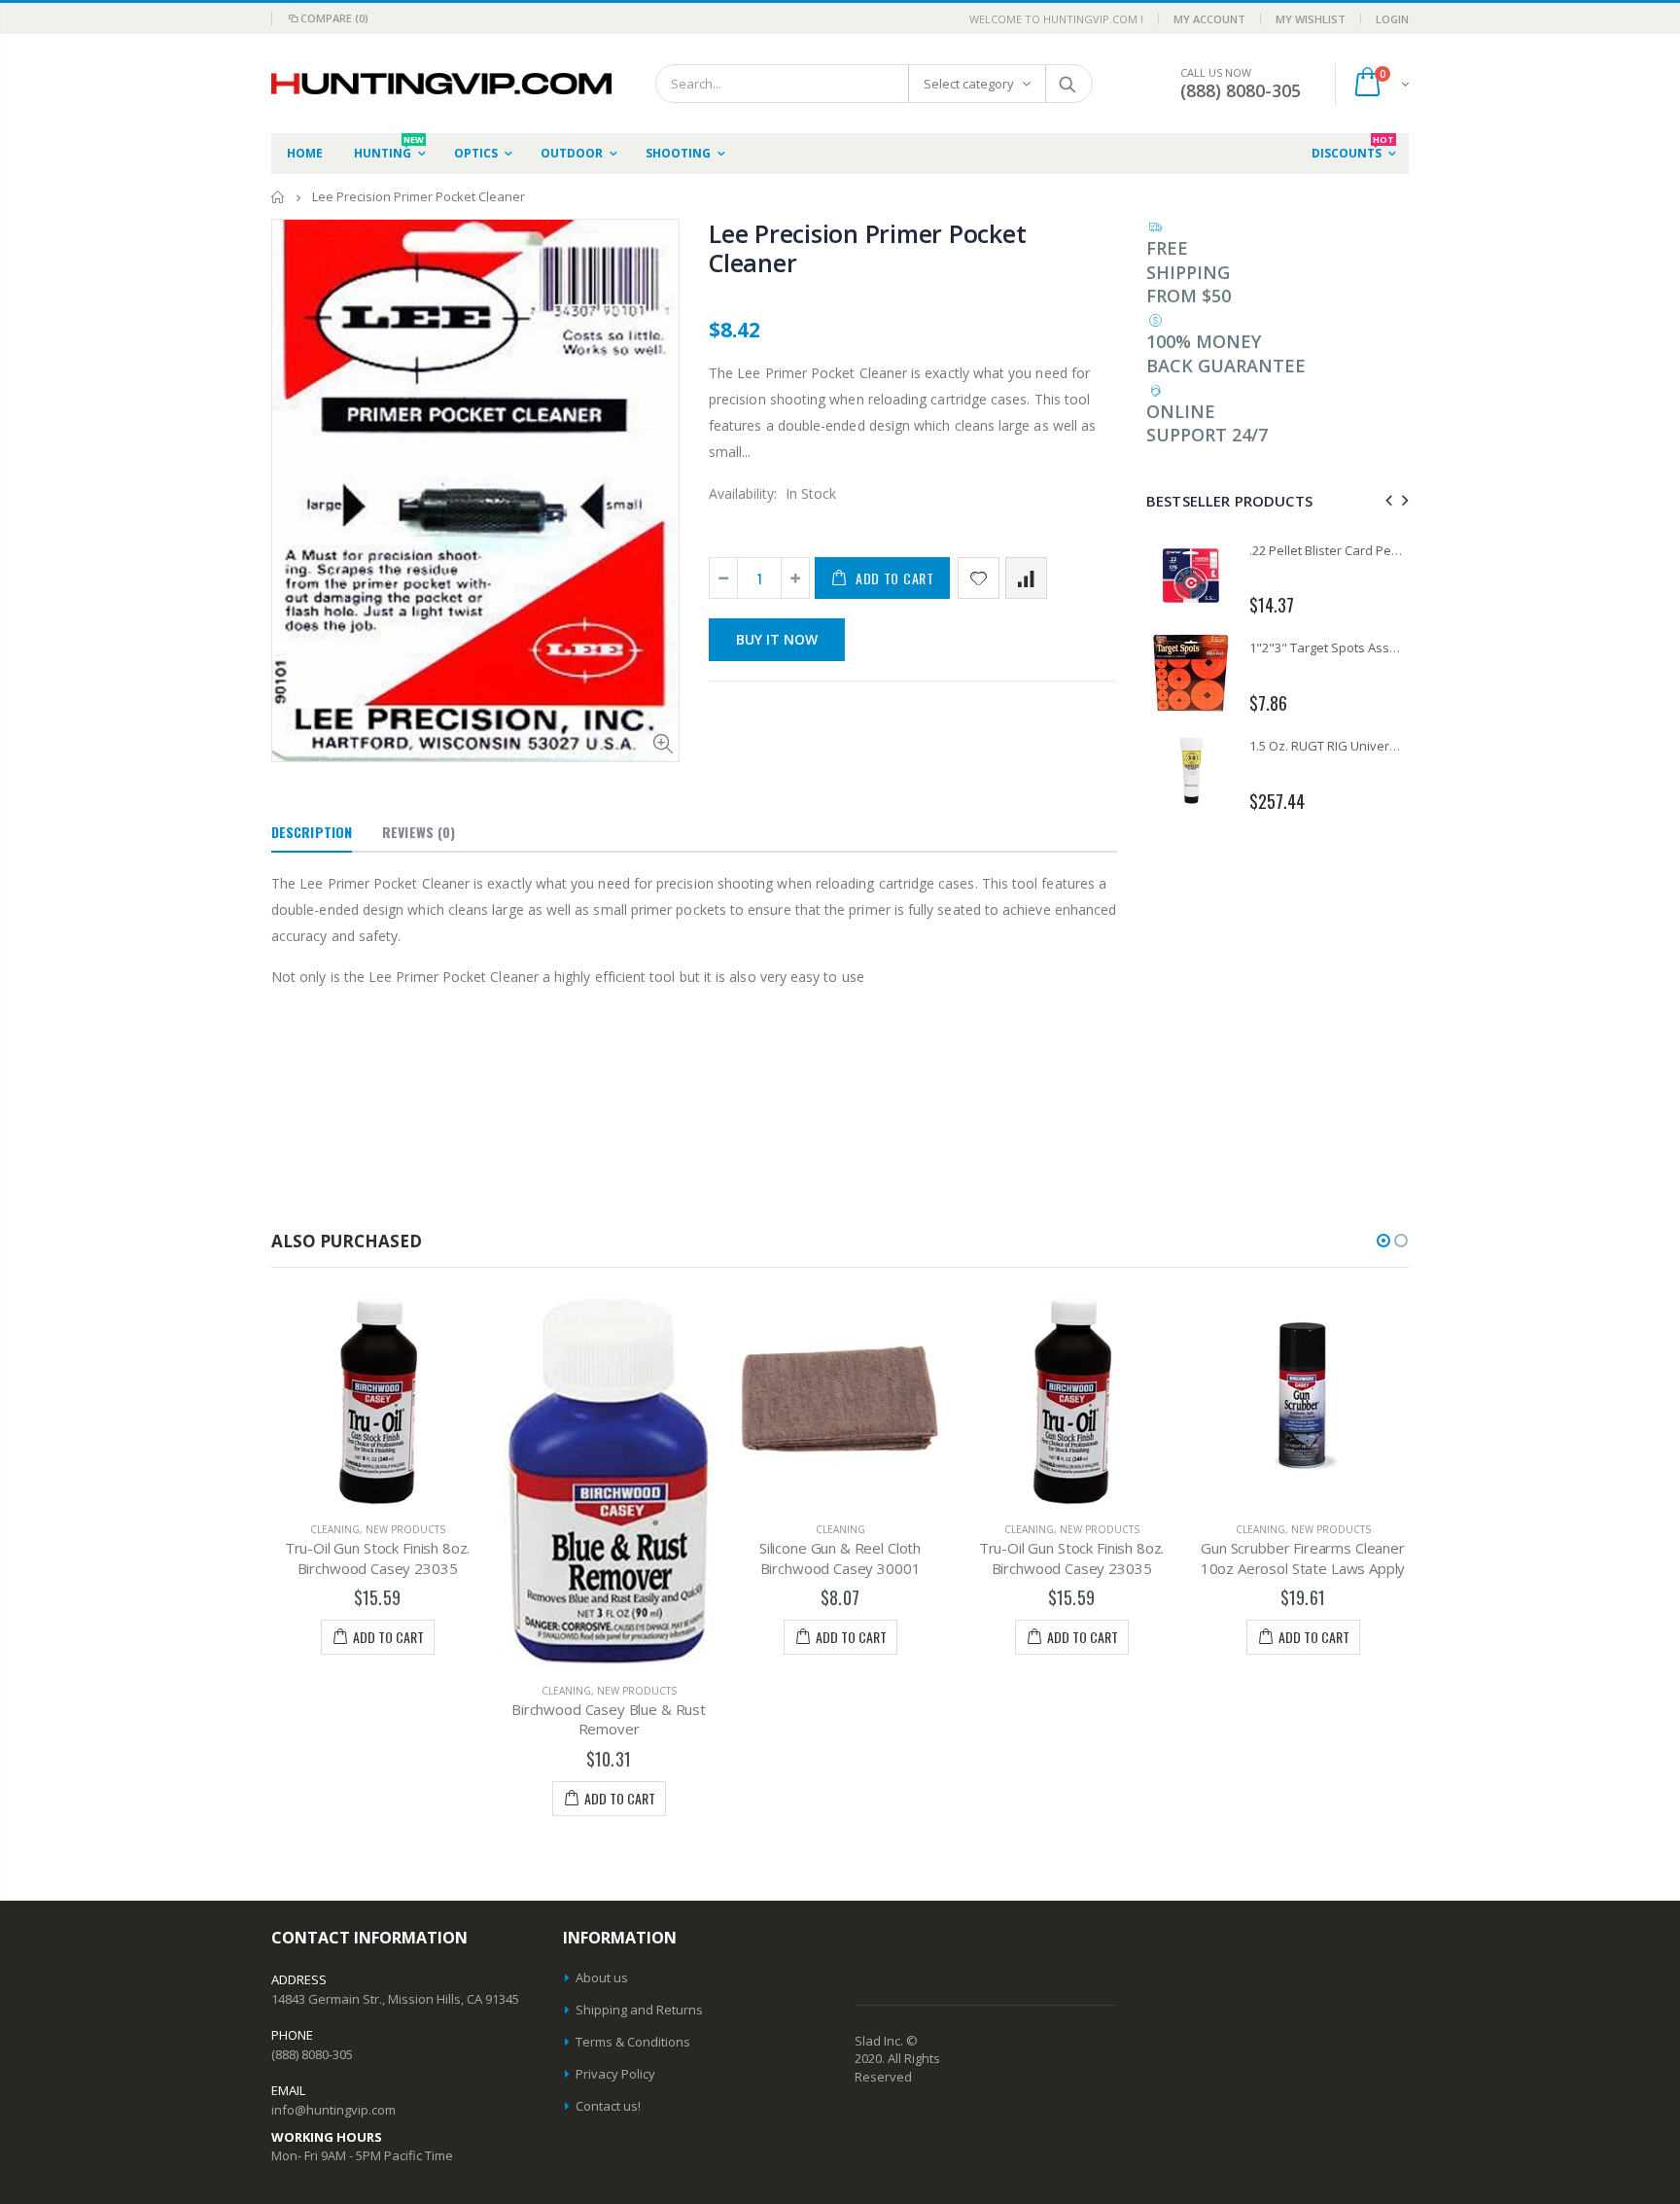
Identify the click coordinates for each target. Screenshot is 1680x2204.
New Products (405, 1691)
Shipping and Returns (639, 2010)
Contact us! (608, 2106)
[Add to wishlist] (979, 578)
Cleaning (335, 1691)
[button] (1383, 1241)
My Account (1209, 19)
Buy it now (777, 639)
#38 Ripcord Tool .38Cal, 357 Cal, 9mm (1358, 647)
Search (1068, 84)
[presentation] (1386, 500)
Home (279, 197)
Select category (969, 84)
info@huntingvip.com (333, 2110)
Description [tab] (312, 832)
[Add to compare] (1026, 578)
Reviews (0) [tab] (419, 832)
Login (1392, 19)
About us (602, 1977)
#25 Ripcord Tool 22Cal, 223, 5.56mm (1354, 550)
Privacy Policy (615, 2074)
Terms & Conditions (633, 2042)
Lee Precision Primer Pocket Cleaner (867, 248)
